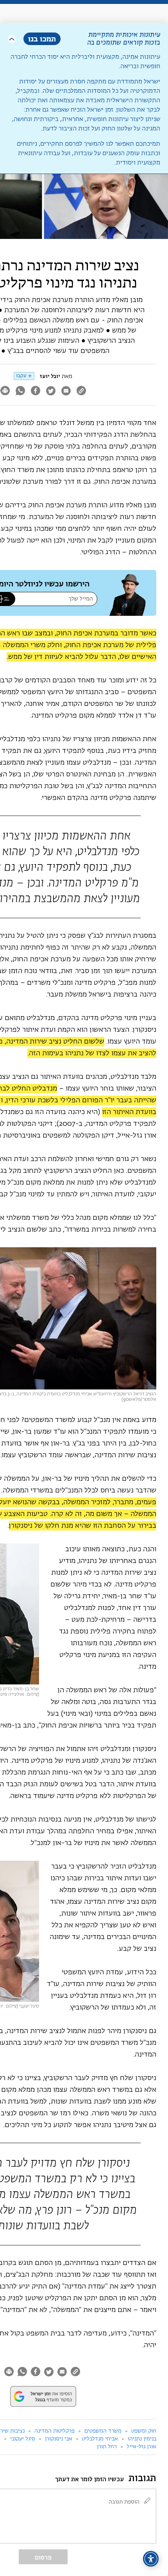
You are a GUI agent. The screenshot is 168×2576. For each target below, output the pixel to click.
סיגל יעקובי (23, 2439)
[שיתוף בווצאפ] (20, 392)
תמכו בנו (42, 39)
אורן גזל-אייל (141, 2447)
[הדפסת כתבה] (10, 2372)
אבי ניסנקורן (59, 2439)
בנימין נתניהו (142, 2439)
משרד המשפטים (103, 2431)
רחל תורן (107, 2447)
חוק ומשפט (144, 2431)
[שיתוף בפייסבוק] (35, 392)
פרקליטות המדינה (55, 2431)
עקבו (21, 376)
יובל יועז (50, 376)
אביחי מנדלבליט (100, 2439)
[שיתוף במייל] (66, 392)
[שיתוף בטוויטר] (51, 392)
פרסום (43, 2557)
